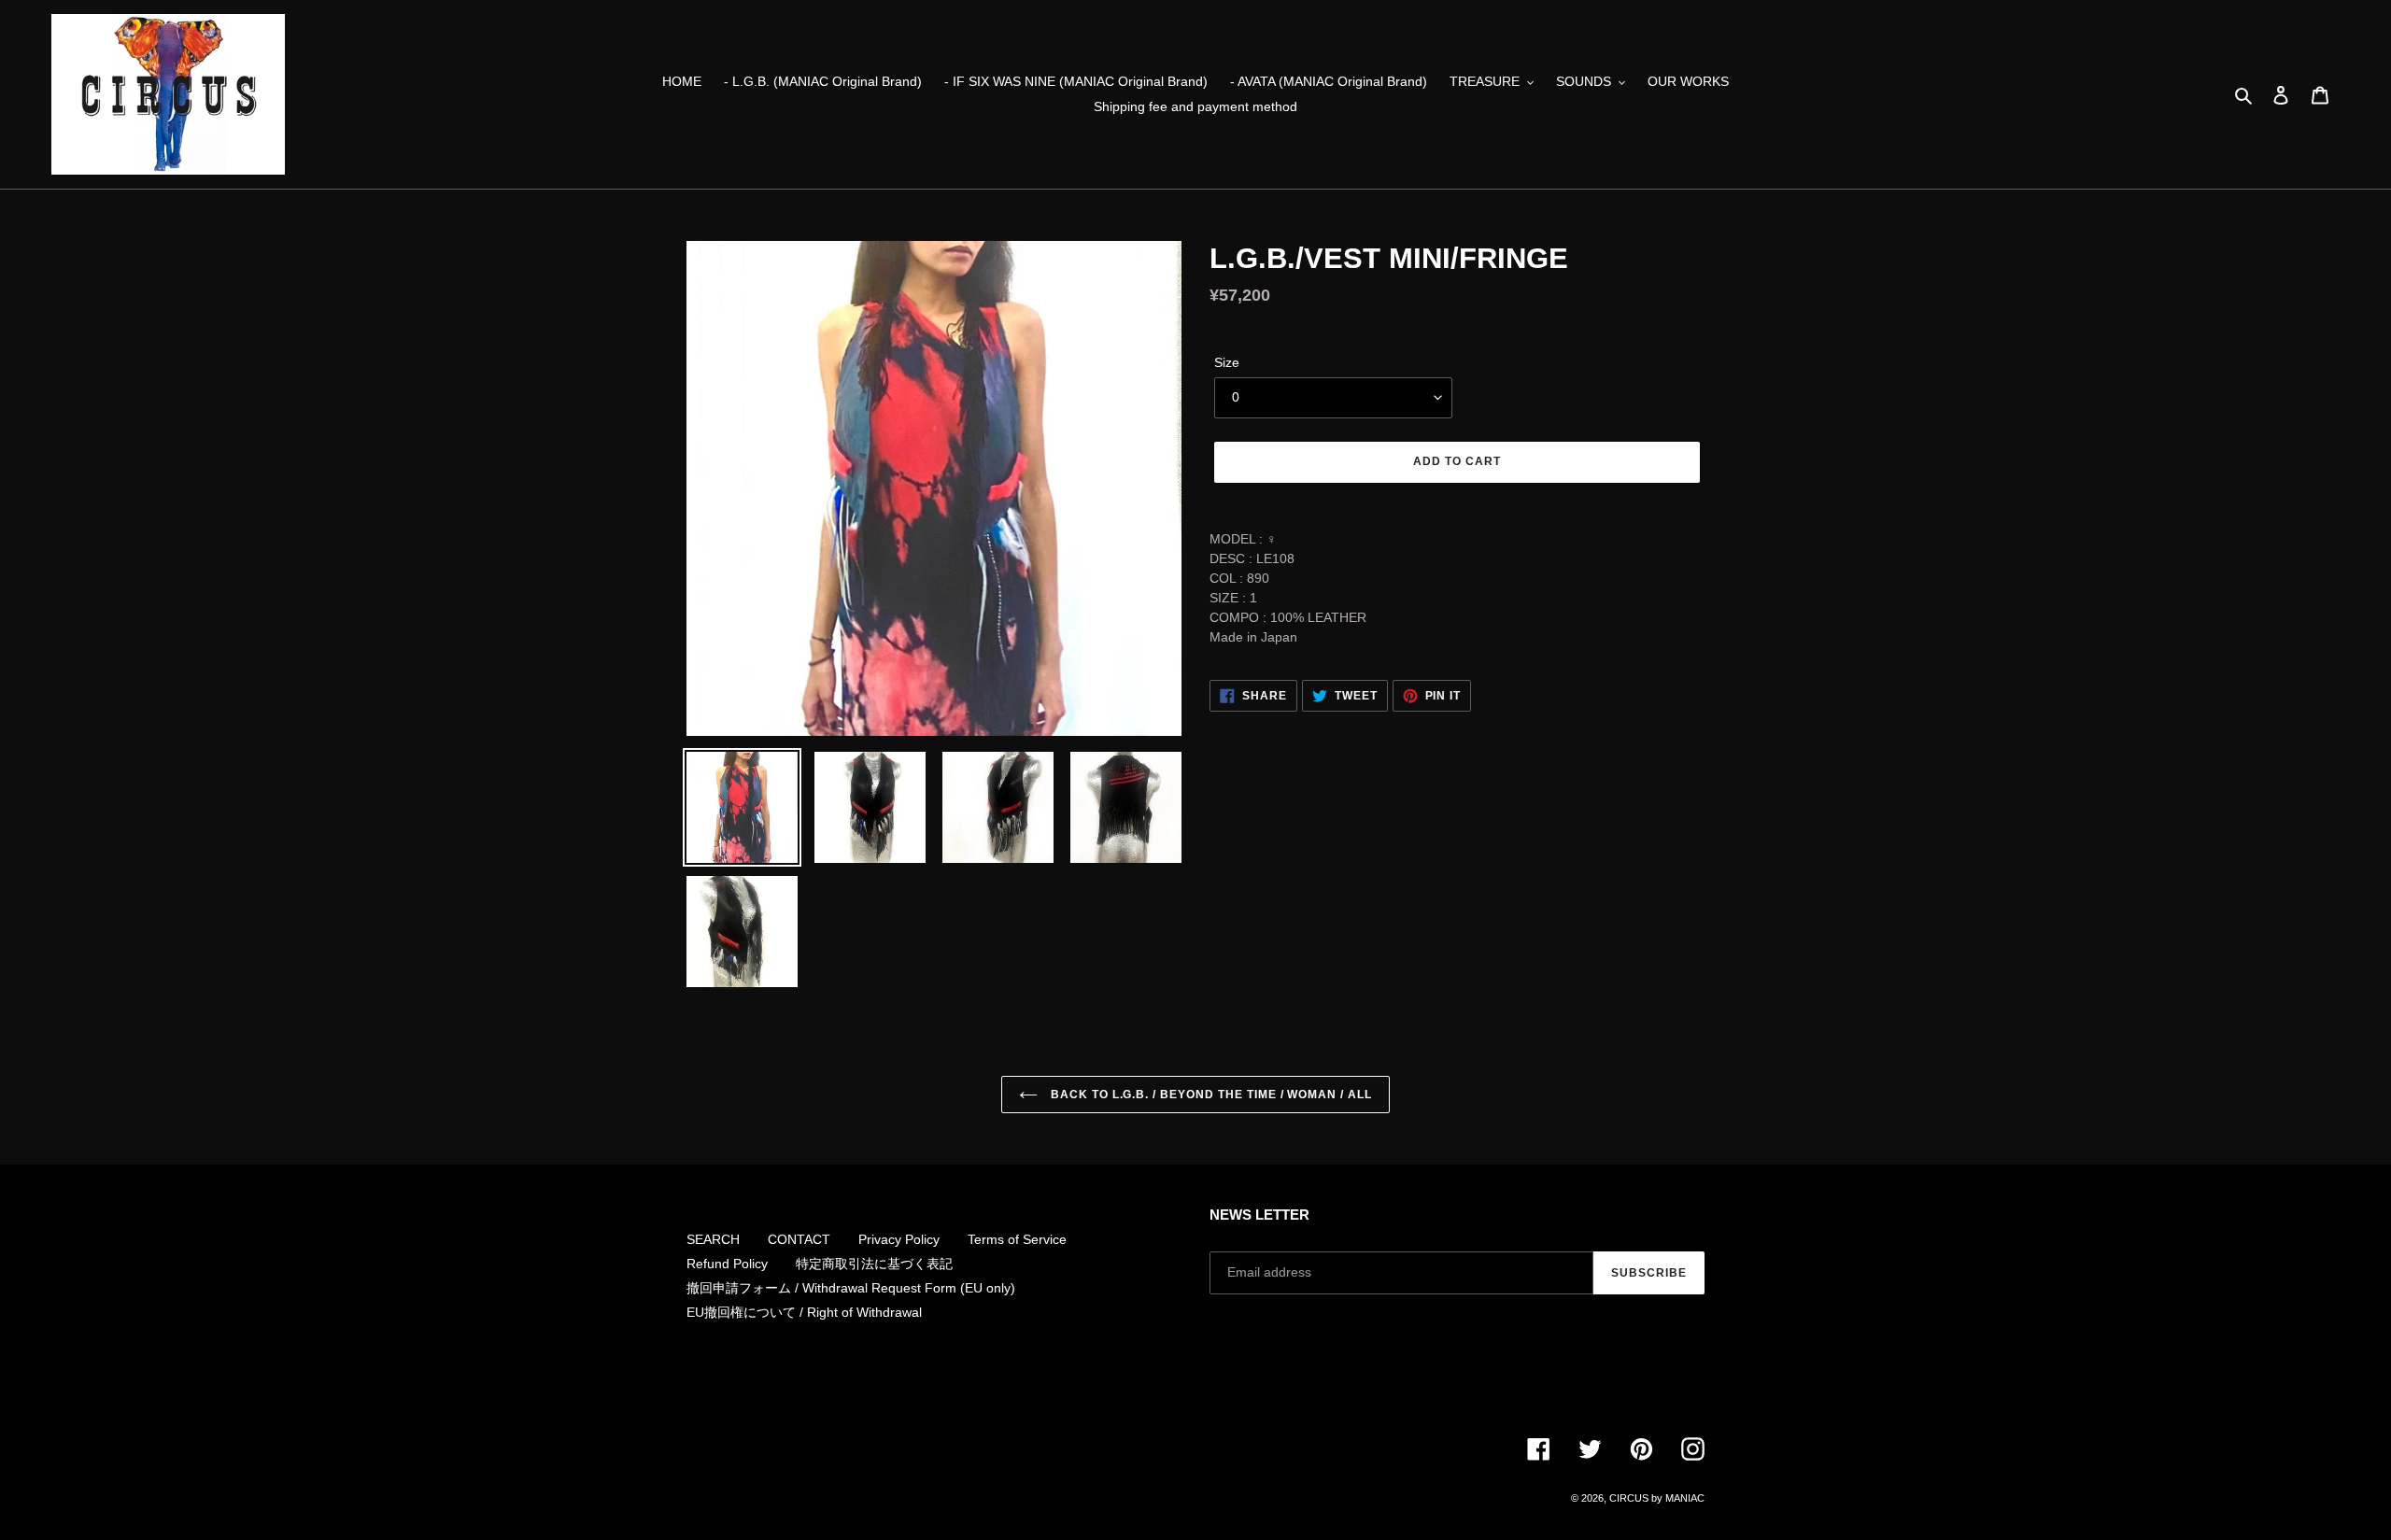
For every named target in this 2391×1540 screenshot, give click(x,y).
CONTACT (799, 1239)
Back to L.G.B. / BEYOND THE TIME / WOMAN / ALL (1210, 1095)
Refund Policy (727, 1264)
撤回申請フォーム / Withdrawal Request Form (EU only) (851, 1288)
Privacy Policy (899, 1239)
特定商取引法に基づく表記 (874, 1264)
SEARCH (713, 1239)
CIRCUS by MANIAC (1657, 1498)
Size (1227, 362)
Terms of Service (1017, 1239)
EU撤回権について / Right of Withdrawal (804, 1312)
